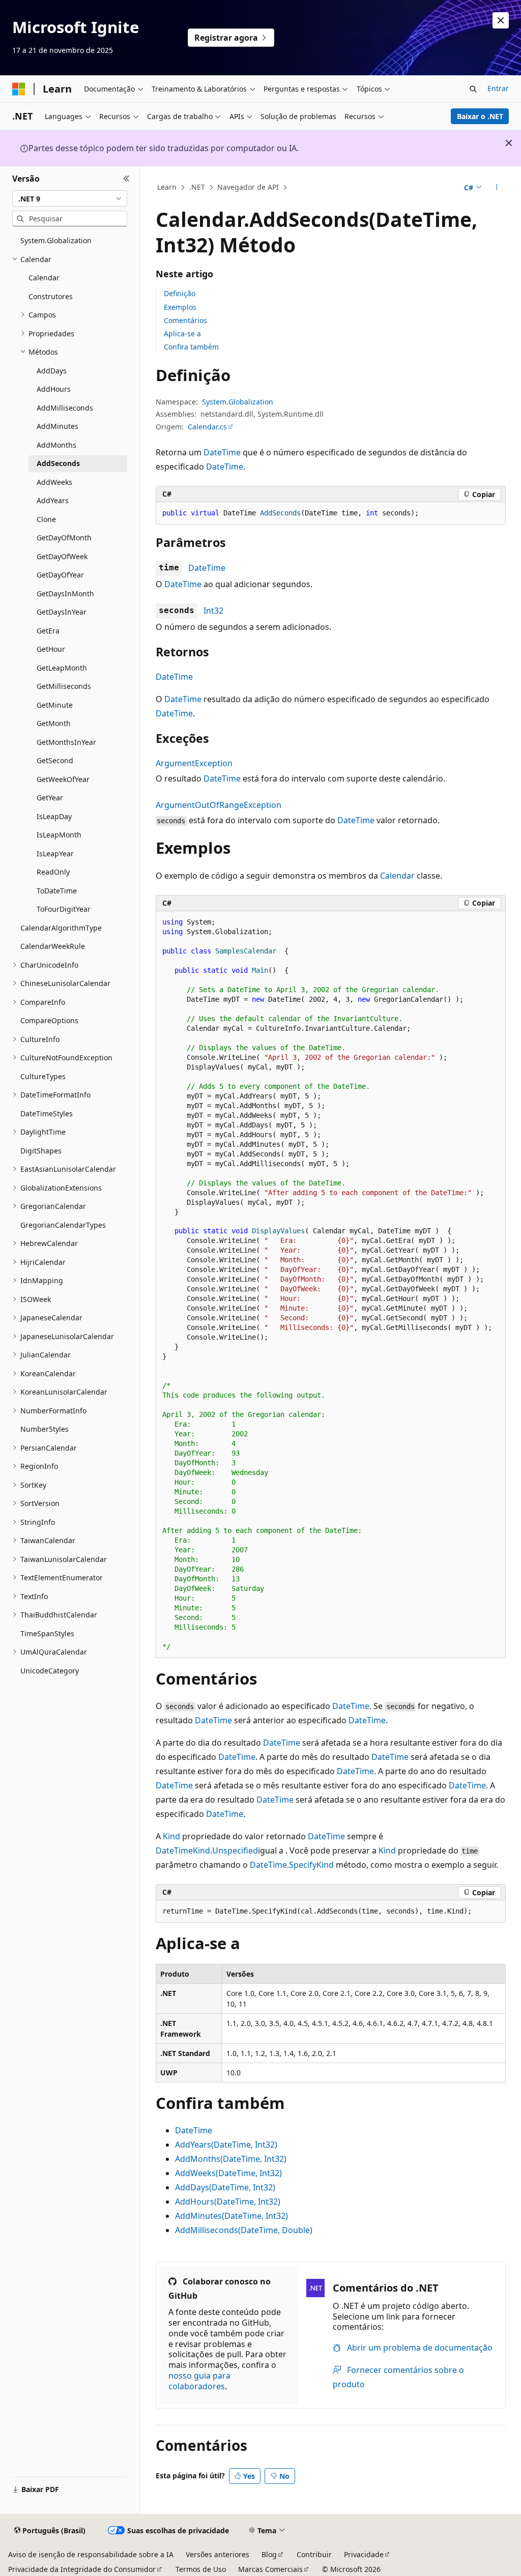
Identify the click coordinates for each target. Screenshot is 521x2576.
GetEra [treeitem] (48, 631)
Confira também (191, 347)
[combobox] (70, 198)
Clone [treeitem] (46, 519)
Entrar (498, 88)
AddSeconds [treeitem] (58, 463)
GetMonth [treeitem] (54, 723)
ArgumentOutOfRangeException (219, 805)
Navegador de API (248, 187)
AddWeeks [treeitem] (54, 482)
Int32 (213, 611)
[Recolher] (126, 179)
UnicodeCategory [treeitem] (50, 1671)
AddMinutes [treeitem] (57, 426)
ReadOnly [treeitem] (53, 872)
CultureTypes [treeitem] (43, 1076)
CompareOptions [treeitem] (49, 1020)
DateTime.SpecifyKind (292, 1865)
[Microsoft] (19, 89)
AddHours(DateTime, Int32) (228, 2202)
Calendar (397, 876)
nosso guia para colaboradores (199, 2381)
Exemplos (180, 307)
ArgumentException (194, 763)
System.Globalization (238, 402)
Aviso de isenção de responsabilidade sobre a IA (91, 2554)
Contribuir (314, 2554)
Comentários (185, 320)
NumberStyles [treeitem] (45, 1429)
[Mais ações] (496, 188)
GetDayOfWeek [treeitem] (62, 556)
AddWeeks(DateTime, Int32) (228, 2173)
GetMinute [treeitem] (55, 705)
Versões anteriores (218, 2554)
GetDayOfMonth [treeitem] (64, 538)
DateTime (222, 452)
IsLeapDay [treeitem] (54, 816)
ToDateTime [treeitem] (57, 891)
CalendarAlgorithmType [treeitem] (61, 928)
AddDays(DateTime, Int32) (225, 2187)
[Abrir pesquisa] (473, 89)
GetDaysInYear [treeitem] (62, 612)
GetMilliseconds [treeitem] (64, 686)
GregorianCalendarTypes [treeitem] (63, 1225)
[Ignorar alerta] (501, 20)
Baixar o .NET (480, 116)
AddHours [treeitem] (54, 389)
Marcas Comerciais (270, 2569)
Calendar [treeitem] (44, 278)
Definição (180, 293)
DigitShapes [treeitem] (41, 1151)
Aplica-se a (182, 334)
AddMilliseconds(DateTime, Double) (244, 2230)
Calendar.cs (207, 427)
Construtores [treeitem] (51, 296)
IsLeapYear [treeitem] (55, 853)
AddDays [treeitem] (52, 371)
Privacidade (364, 2554)
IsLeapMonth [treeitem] (59, 835)
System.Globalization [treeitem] (56, 240)
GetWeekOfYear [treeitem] (63, 779)
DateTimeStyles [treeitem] (47, 1113)
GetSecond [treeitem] (55, 760)
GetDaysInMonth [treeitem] (65, 594)
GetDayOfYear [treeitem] (60, 575)
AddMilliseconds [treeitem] (65, 408)
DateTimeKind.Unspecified (207, 1850)
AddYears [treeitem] (53, 500)
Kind (171, 1836)
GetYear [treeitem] (50, 798)
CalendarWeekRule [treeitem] (53, 946)
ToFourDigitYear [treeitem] (64, 909)
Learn (167, 187)
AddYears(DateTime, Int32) (226, 2145)
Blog (269, 2554)
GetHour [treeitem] (51, 649)
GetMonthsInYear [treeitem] (66, 742)
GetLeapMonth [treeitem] (62, 668)
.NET (197, 187)
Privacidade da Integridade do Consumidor (82, 2569)
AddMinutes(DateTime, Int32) (231, 2216)
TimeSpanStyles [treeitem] (47, 1633)
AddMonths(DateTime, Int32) (231, 2159)
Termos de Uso (201, 2569)
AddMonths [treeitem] (56, 445)
